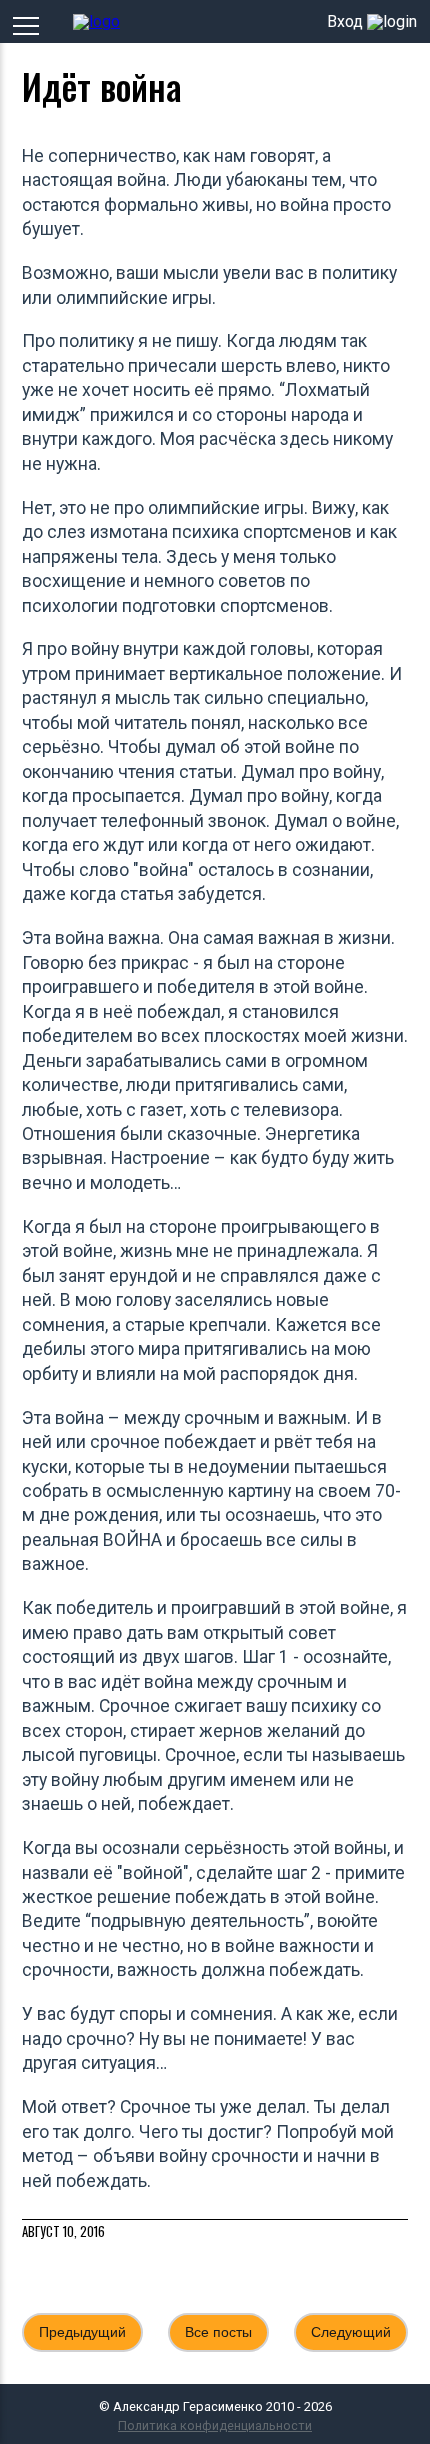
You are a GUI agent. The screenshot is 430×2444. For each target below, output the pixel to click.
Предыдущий (82, 2332)
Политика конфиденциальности (215, 2425)
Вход (345, 22)
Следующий (351, 2332)
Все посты (218, 2332)
